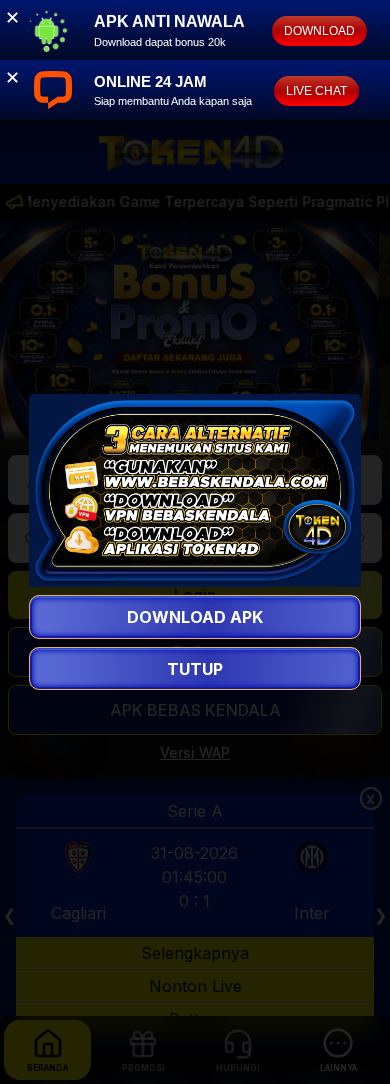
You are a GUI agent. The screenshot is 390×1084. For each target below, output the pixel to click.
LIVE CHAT (316, 91)
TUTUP (195, 668)
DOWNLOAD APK (195, 617)
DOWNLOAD (319, 31)
